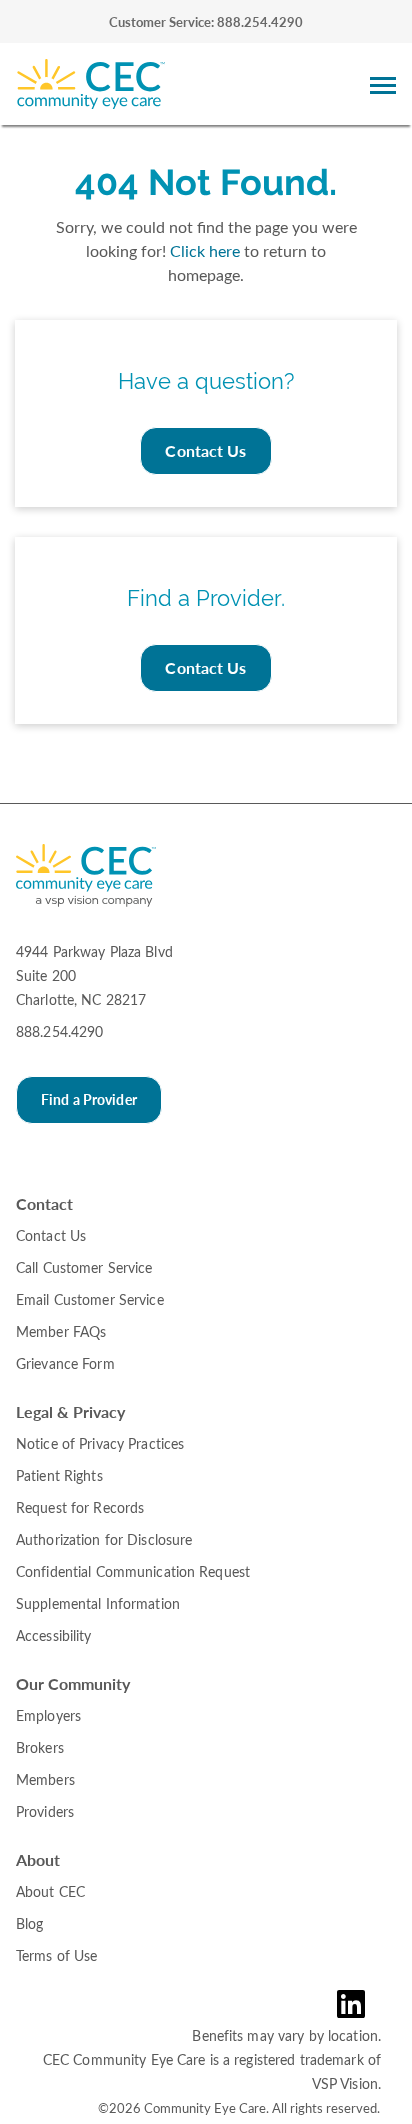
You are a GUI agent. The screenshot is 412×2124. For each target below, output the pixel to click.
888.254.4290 (59, 1031)
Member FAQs (61, 1331)
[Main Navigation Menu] (383, 85)
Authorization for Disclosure (104, 1539)
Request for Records (80, 1507)
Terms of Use (56, 1955)
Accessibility (54, 1635)
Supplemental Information (98, 1603)
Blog (29, 1923)
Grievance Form (65, 1363)
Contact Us (205, 450)
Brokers (40, 1747)
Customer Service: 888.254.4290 (206, 22)
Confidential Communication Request (133, 1571)
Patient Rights (59, 1475)
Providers (45, 1811)
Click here (205, 250)
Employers (48, 1715)
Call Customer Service (84, 1267)
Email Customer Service (90, 1299)
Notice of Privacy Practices (100, 1443)
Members (45, 1779)
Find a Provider (89, 1099)
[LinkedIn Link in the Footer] (363, 2004)
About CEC (50, 1891)
